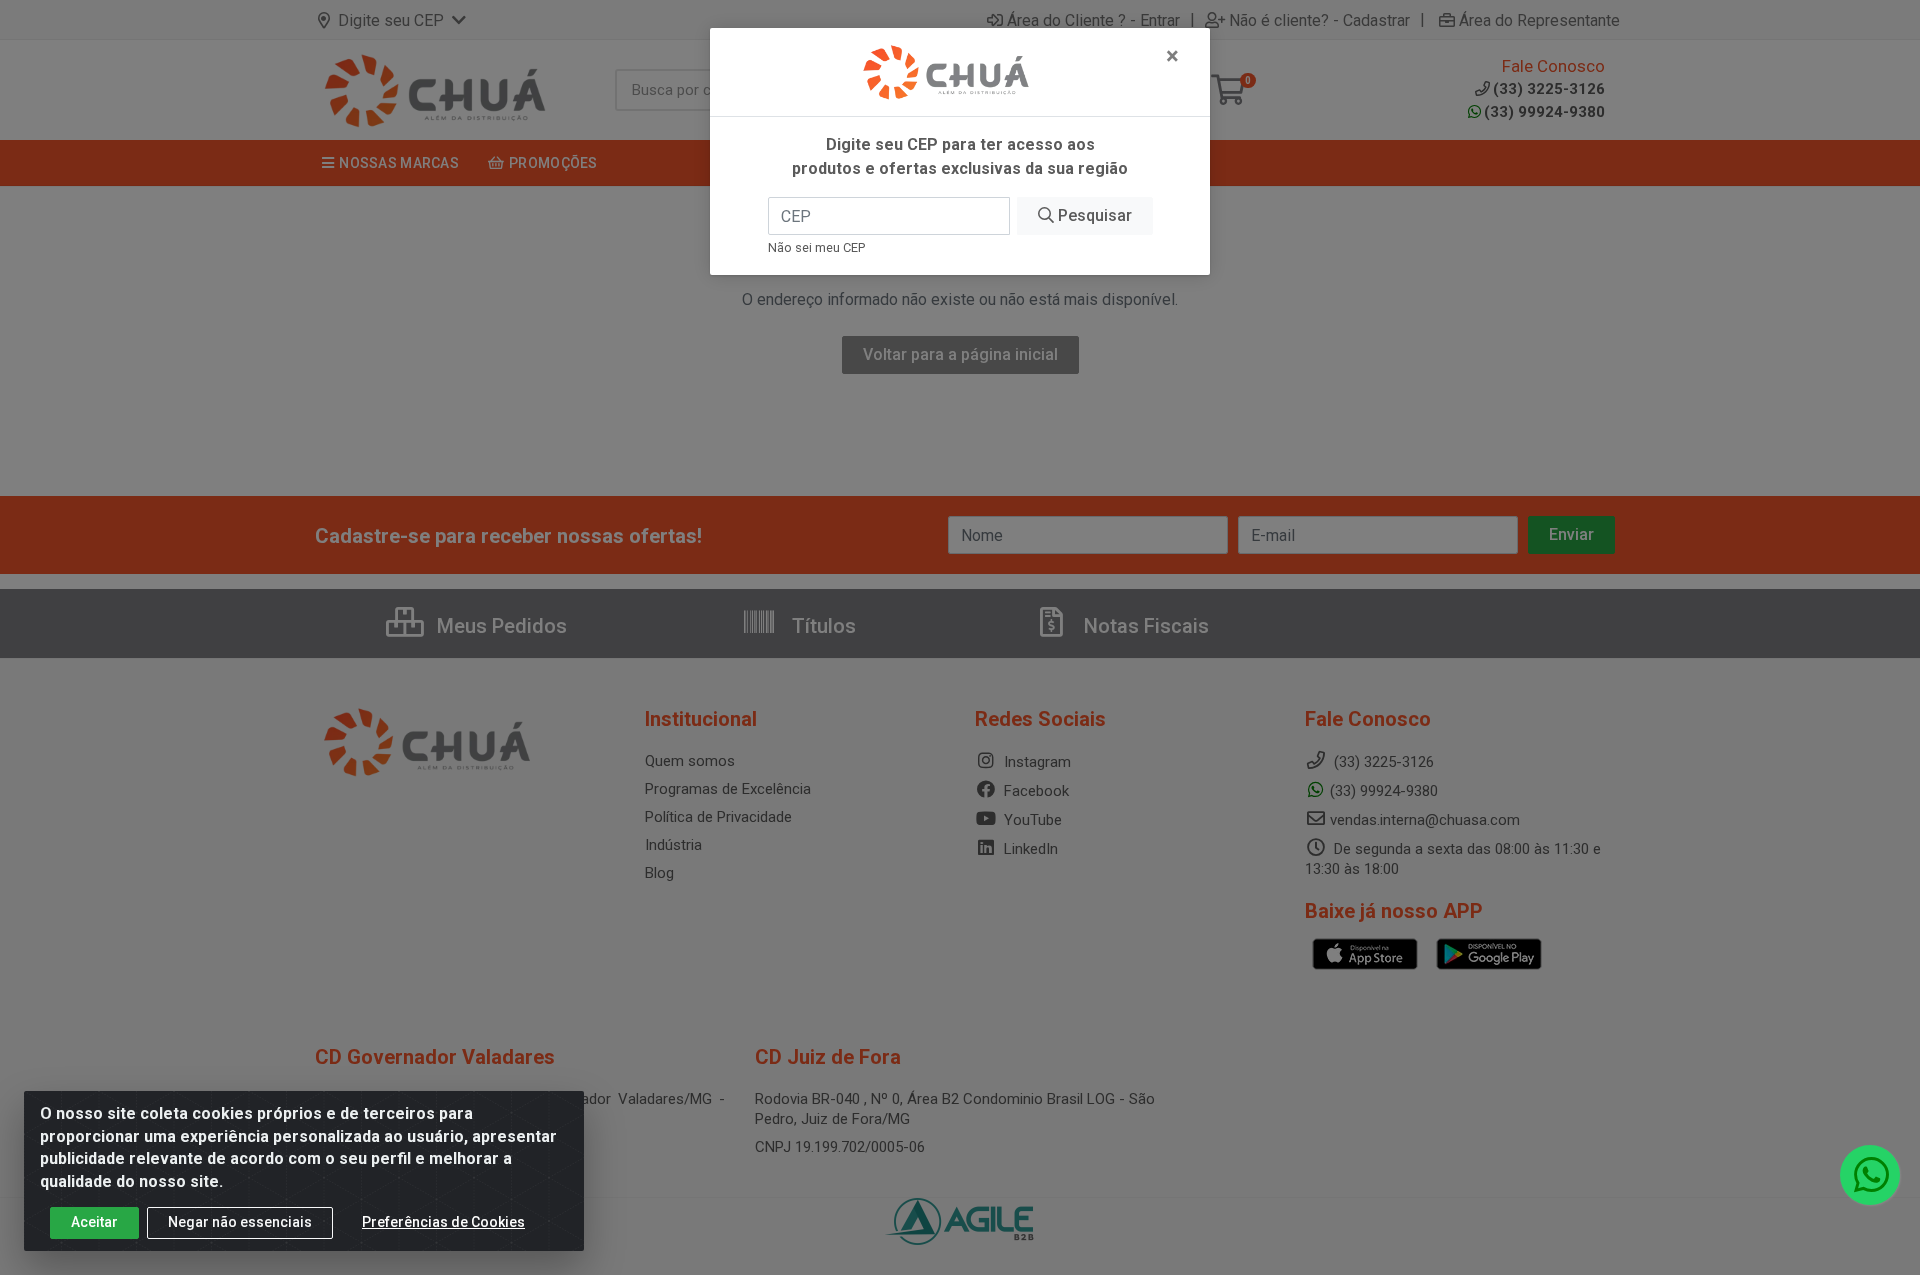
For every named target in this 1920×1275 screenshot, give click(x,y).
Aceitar (94, 1222)
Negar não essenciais (240, 1222)
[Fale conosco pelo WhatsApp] (1870, 1175)
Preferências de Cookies (443, 1222)
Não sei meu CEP (816, 247)
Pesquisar (1093, 215)
